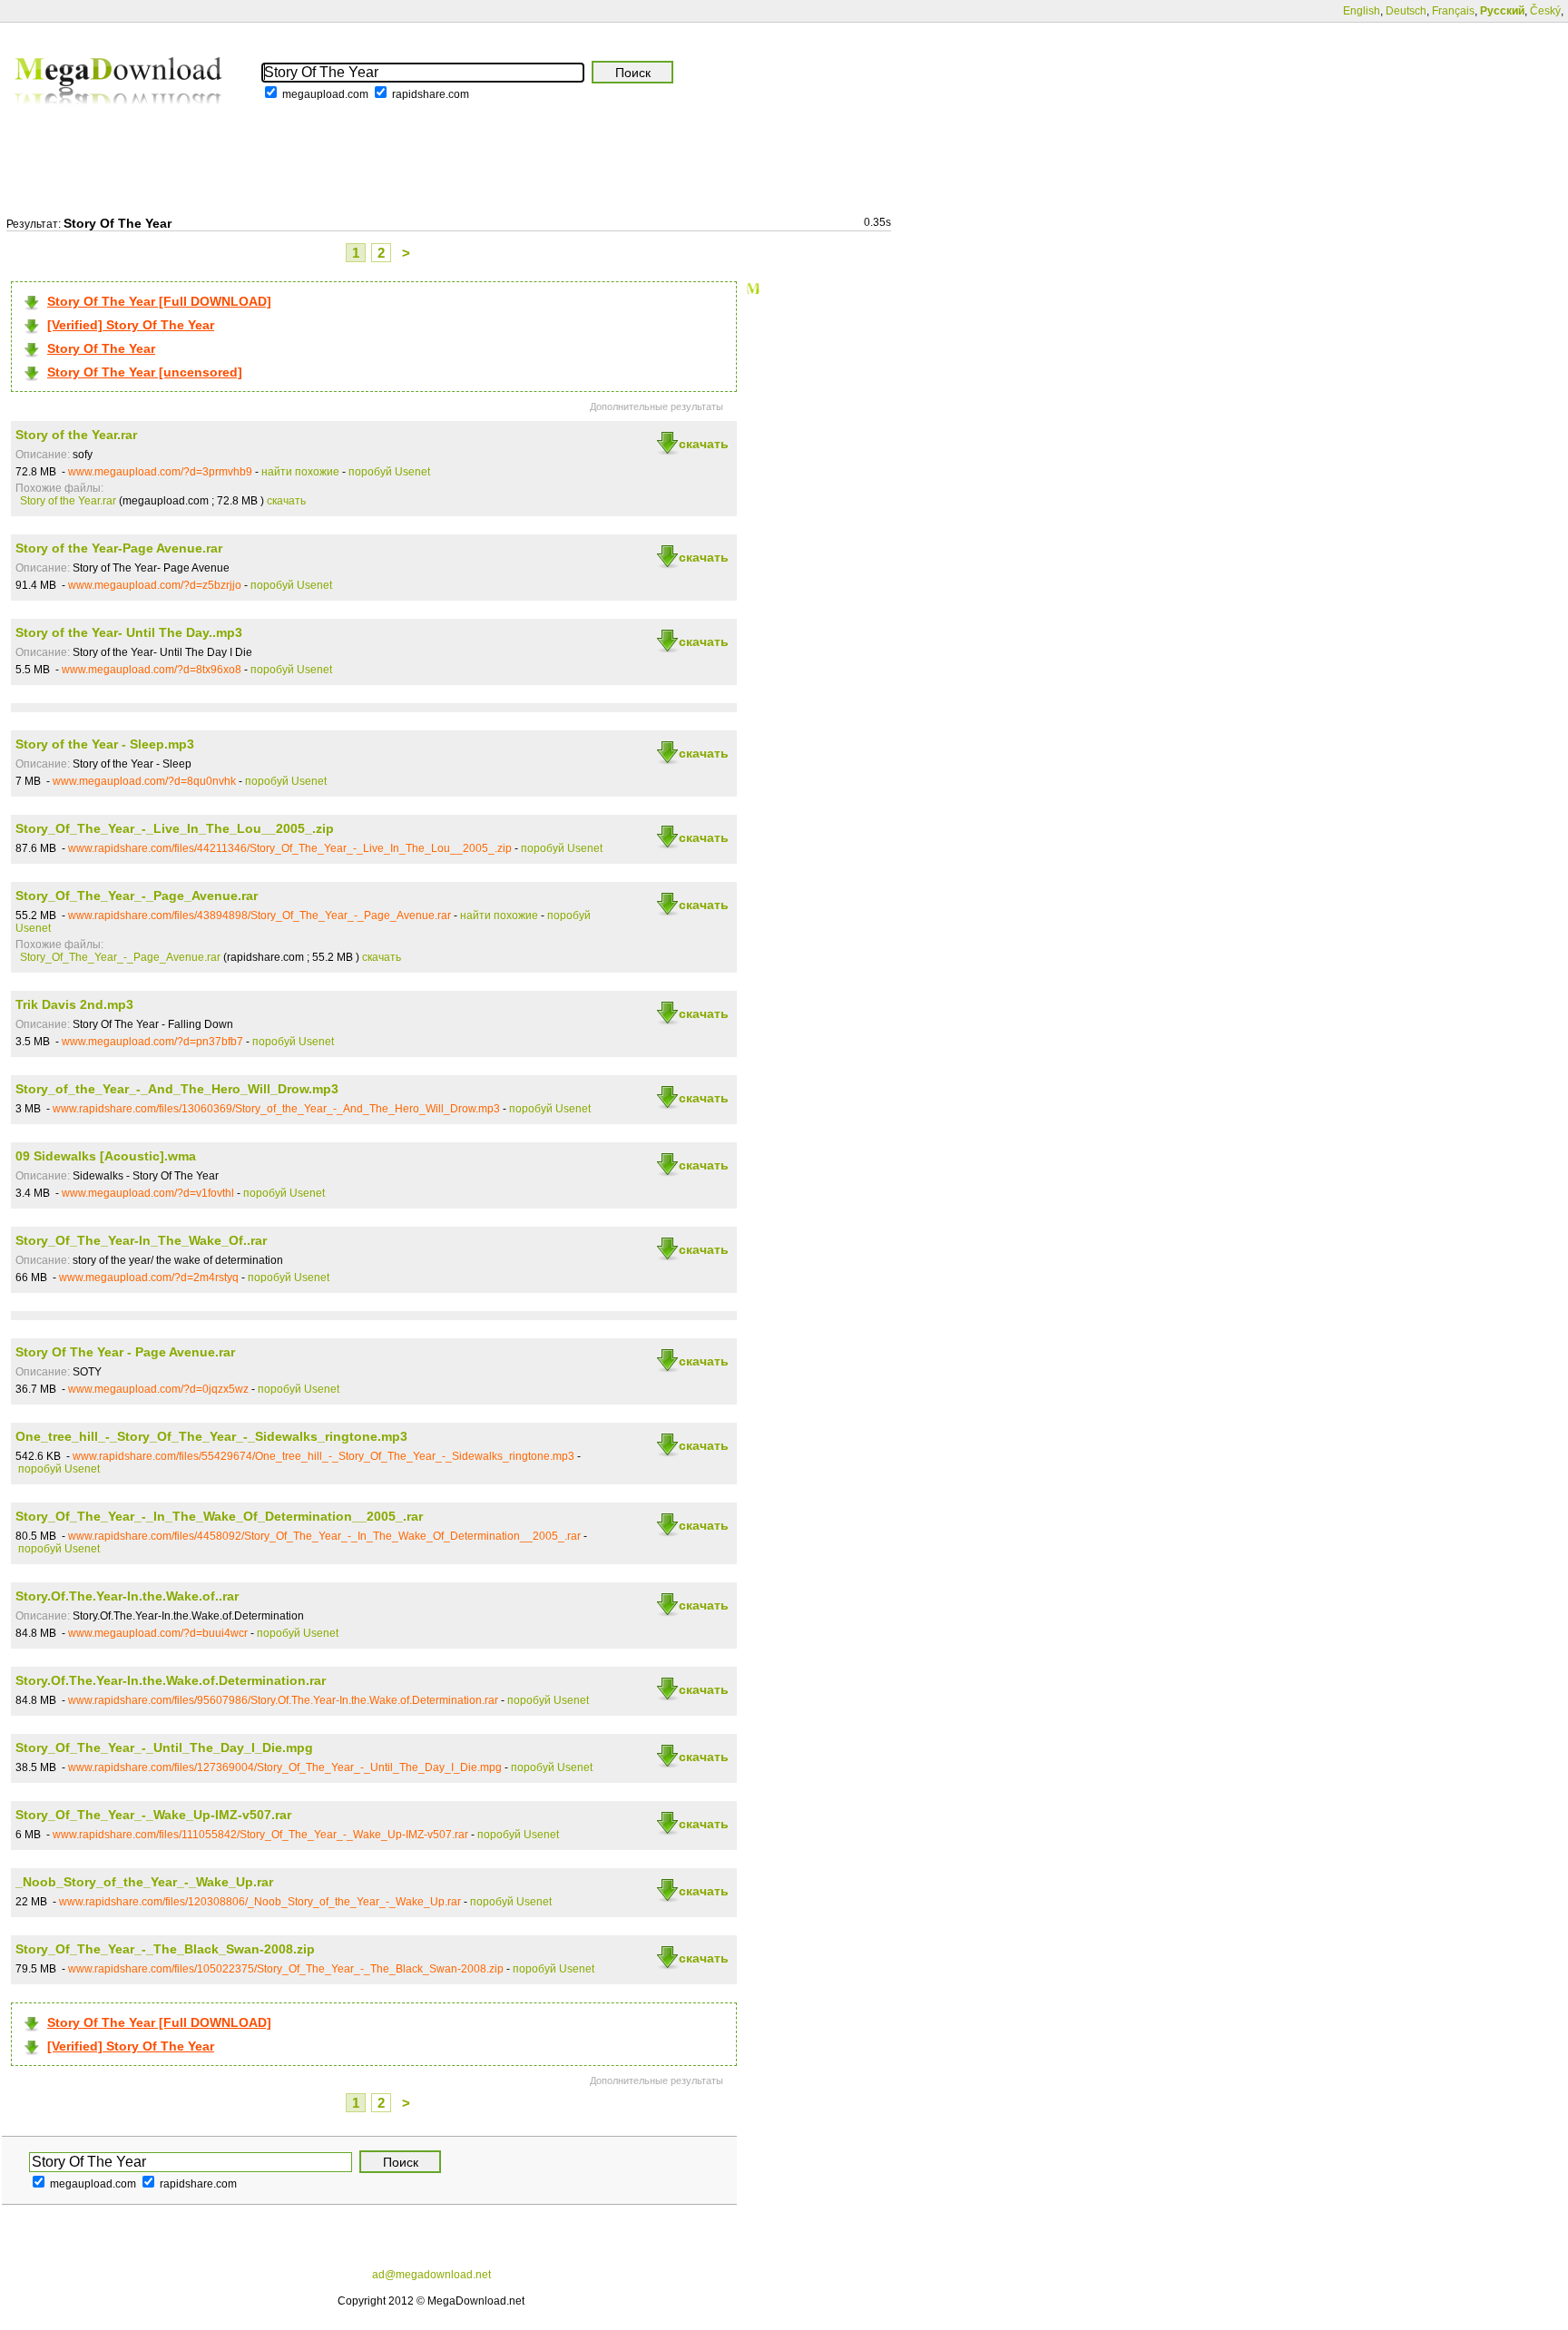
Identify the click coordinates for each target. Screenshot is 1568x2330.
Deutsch (1406, 11)
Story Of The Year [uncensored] (145, 372)
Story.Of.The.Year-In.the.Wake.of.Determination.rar (171, 1680)
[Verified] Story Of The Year (131, 325)
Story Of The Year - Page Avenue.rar (125, 1352)
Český (1545, 11)
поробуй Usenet (389, 472)
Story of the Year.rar (76, 435)
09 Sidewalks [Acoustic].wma (106, 1156)
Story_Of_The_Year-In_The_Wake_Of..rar (141, 1240)
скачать (704, 444)
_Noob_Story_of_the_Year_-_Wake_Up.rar (144, 1882)
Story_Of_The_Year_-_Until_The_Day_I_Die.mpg (164, 1747)
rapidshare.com (431, 94)
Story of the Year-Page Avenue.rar (119, 548)
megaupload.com (325, 94)
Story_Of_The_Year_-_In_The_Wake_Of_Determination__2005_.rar (219, 1516)
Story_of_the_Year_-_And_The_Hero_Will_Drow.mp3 (177, 1089)
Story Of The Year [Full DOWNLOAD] (159, 301)
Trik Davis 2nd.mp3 (74, 1004)
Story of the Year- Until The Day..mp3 (129, 632)
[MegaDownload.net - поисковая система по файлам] (120, 117)
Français (1453, 11)
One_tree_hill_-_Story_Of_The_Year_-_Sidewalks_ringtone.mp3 (211, 1436)
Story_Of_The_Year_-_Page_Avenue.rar (137, 896)
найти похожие (300, 472)
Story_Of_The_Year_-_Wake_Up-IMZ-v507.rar (153, 1815)
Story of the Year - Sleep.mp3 (105, 744)
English (1362, 11)
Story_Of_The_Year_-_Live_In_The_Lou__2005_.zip (175, 828)
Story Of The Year (101, 348)
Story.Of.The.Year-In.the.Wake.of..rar (127, 1596)
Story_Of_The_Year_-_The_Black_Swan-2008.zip (165, 1949)
